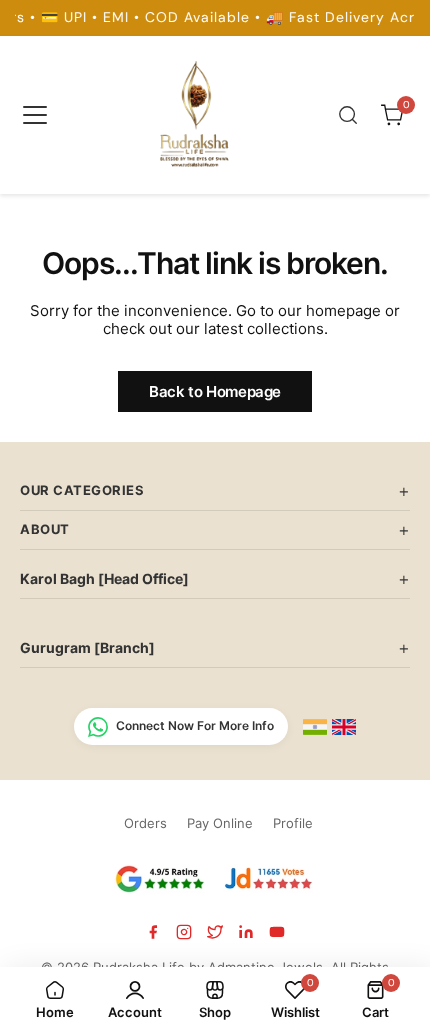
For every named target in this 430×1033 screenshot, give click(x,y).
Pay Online (220, 823)
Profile (293, 823)
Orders (145, 823)
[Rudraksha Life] (196, 111)
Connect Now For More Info (195, 725)
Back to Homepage (215, 391)
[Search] (348, 115)
